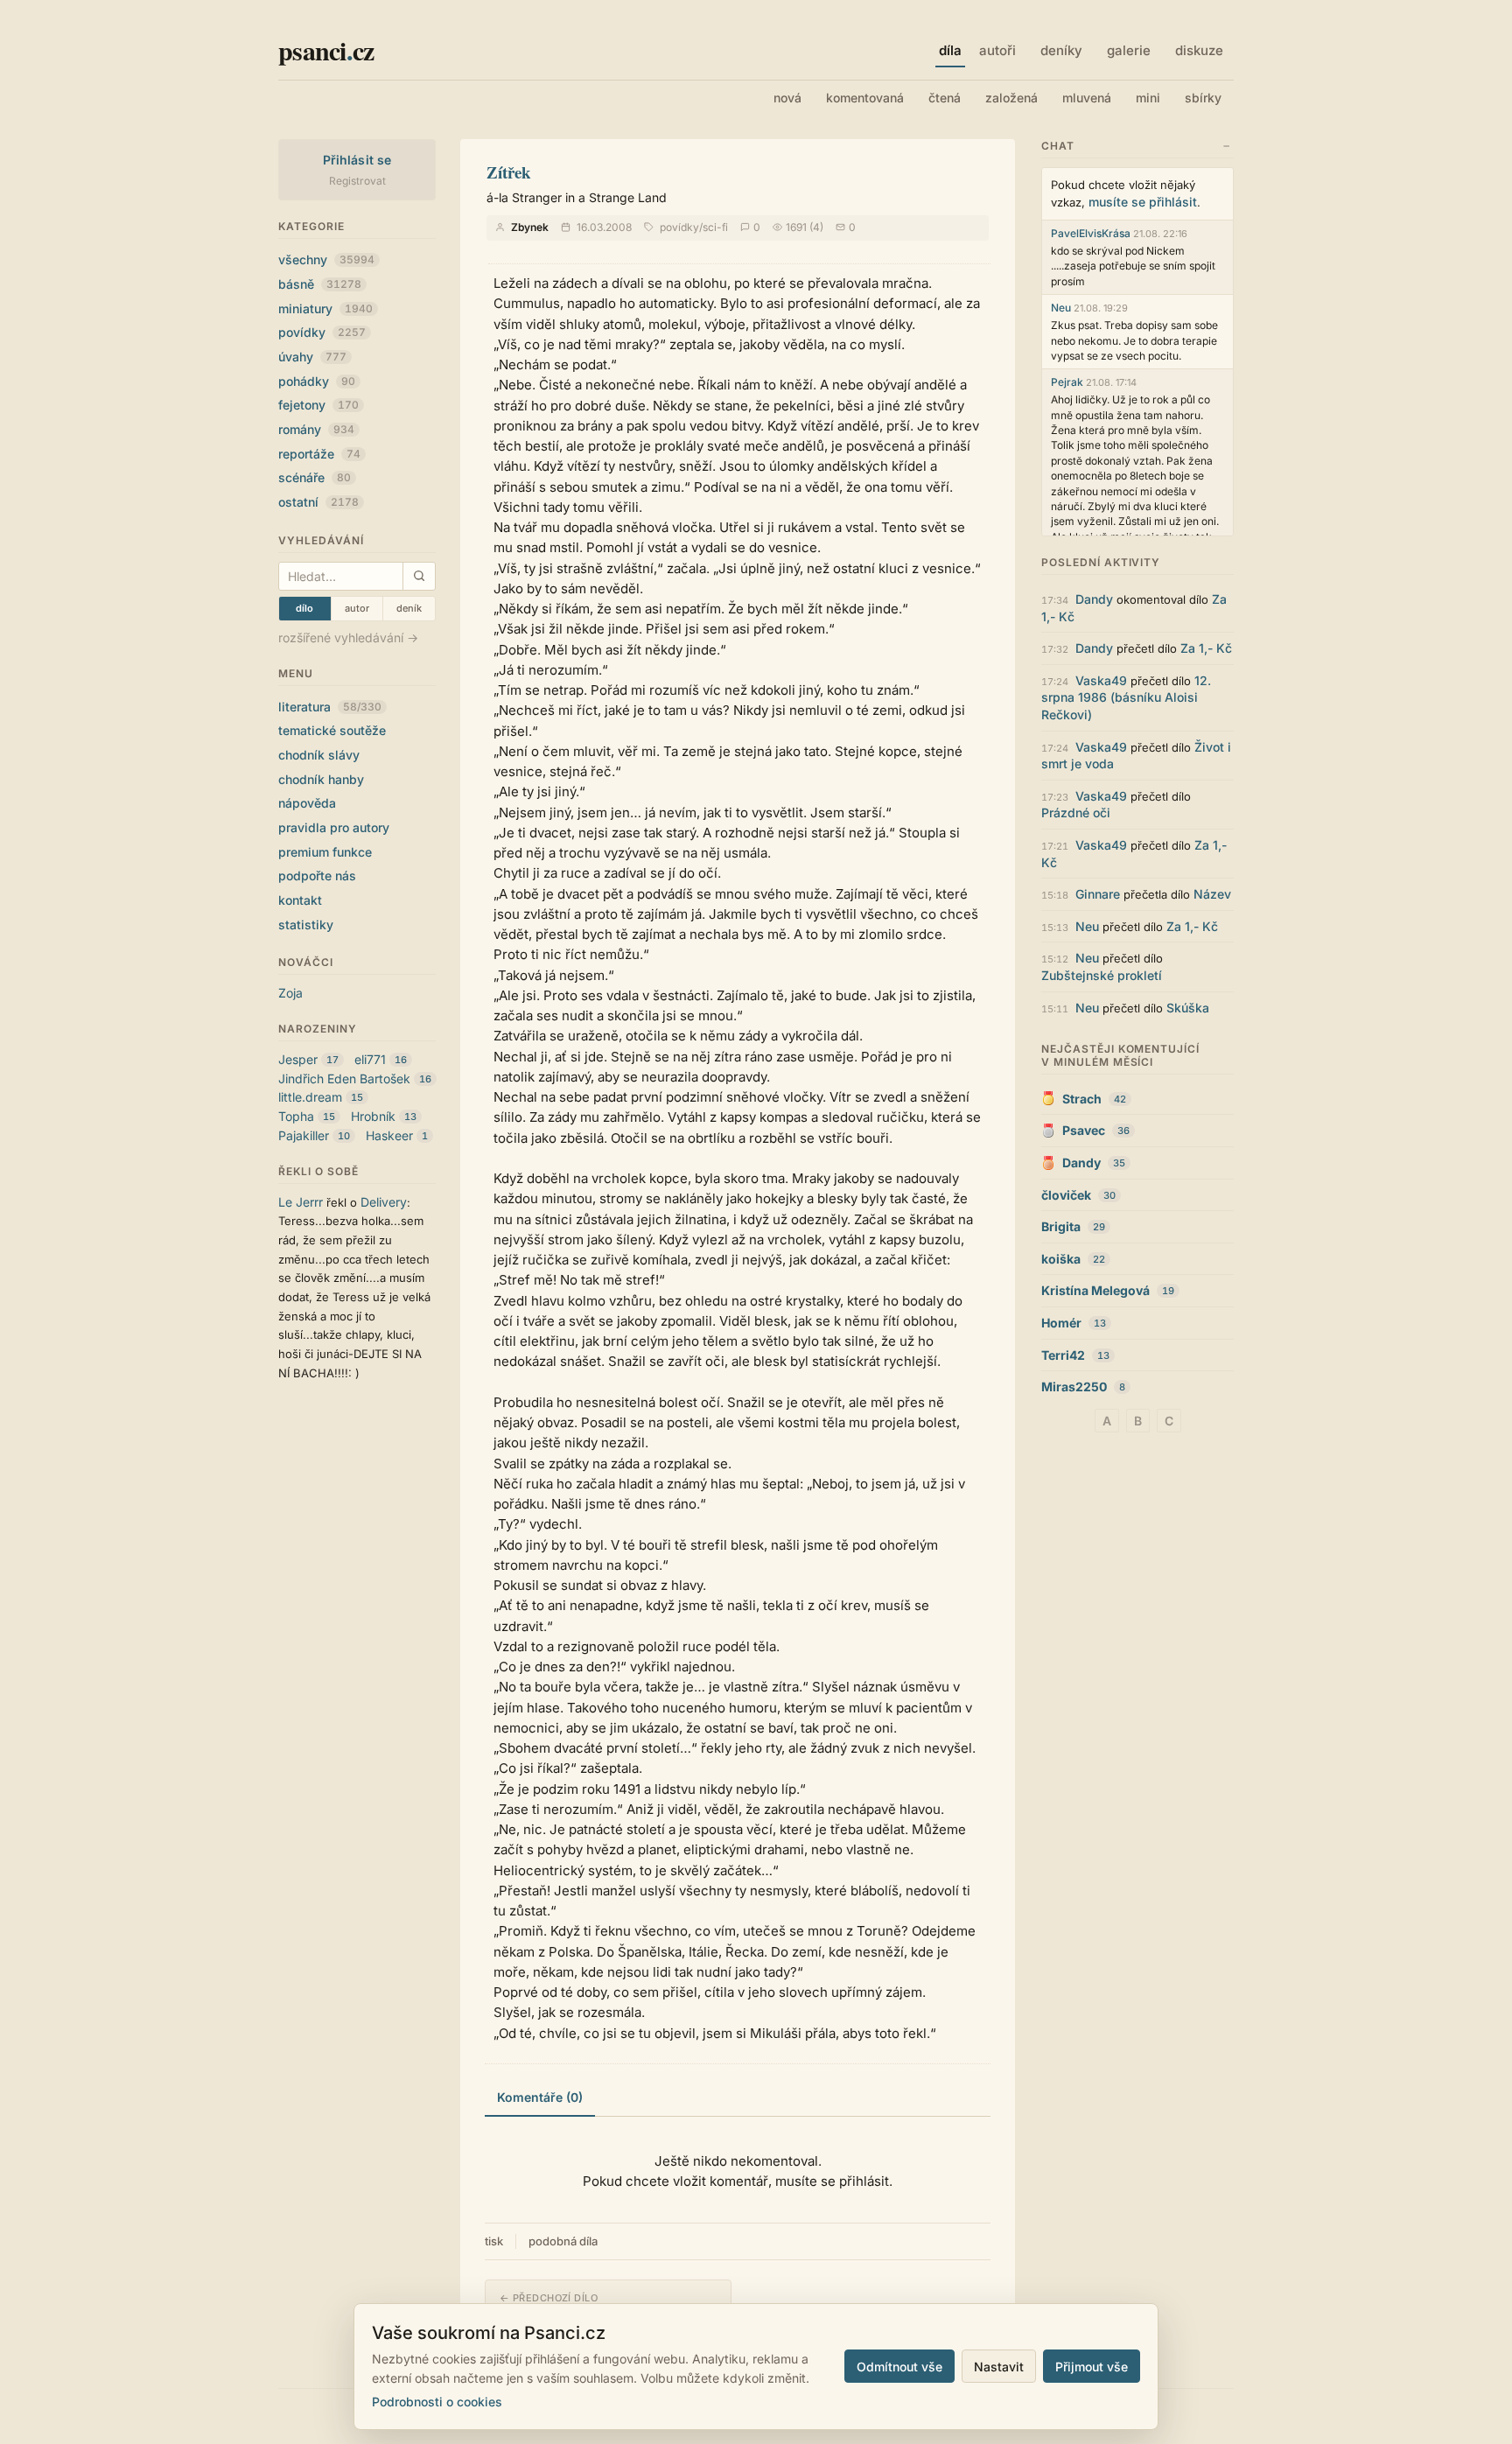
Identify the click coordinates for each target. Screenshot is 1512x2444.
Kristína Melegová (1095, 1290)
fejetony (318, 405)
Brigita (1061, 1226)
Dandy (1094, 599)
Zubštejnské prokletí (1102, 975)
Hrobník (373, 1116)
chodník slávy (319, 755)
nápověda (307, 803)
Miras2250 (1074, 1387)
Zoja (290, 993)
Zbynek (530, 227)
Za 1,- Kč (1206, 648)
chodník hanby (321, 779)
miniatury (325, 308)
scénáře (315, 477)
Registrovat (357, 181)
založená (1011, 98)
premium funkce (325, 852)
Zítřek (509, 172)
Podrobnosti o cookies (437, 2402)
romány (316, 429)
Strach (1082, 1099)
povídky (322, 332)
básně (320, 284)
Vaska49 (1101, 680)
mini (1148, 98)
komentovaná (865, 98)
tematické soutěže (332, 730)
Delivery (384, 1202)
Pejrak (1067, 382)
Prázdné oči (1076, 812)
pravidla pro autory (334, 827)
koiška (1061, 1259)
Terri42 (1063, 1355)
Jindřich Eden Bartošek (344, 1078)
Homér (1061, 1323)
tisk (494, 2241)
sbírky (1203, 98)
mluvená (1087, 98)
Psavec (1084, 1130)
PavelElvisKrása (1091, 233)
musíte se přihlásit (1143, 202)
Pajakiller (304, 1135)
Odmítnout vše (899, 2367)
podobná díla (563, 2241)
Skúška (1188, 1008)
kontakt (300, 900)
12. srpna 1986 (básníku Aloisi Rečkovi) (1126, 697)
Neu (1061, 308)
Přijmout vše (1092, 2367)
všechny (326, 259)
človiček (1066, 1195)
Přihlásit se (357, 160)
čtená (945, 98)
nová (787, 98)
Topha (296, 1116)
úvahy (312, 357)
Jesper (298, 1059)
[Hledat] (419, 576)
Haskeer (389, 1135)
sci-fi (715, 227)
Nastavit (999, 2367)
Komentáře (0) (540, 2097)
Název (1212, 894)
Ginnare (1098, 894)
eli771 (370, 1059)
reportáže (319, 454)
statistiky (306, 924)
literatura (330, 707)
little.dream (310, 1097)
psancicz (326, 50)
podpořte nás (317, 875)
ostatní (318, 502)
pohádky (317, 381)
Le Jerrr (301, 1202)
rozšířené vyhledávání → (348, 637)
